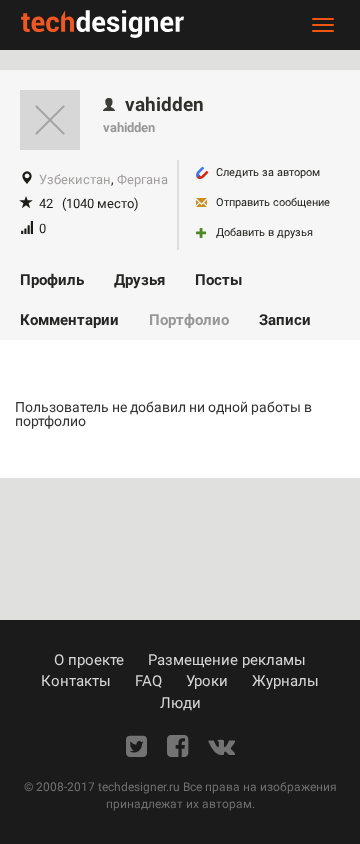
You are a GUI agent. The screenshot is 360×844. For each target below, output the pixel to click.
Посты (218, 280)
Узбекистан (75, 179)
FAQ (148, 681)
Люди (180, 703)
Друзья (139, 280)
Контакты (76, 681)
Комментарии (69, 320)
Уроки (207, 681)
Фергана (142, 179)
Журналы (285, 681)
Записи (285, 320)
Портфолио (189, 320)
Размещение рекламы (227, 660)
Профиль (52, 280)
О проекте (89, 660)
